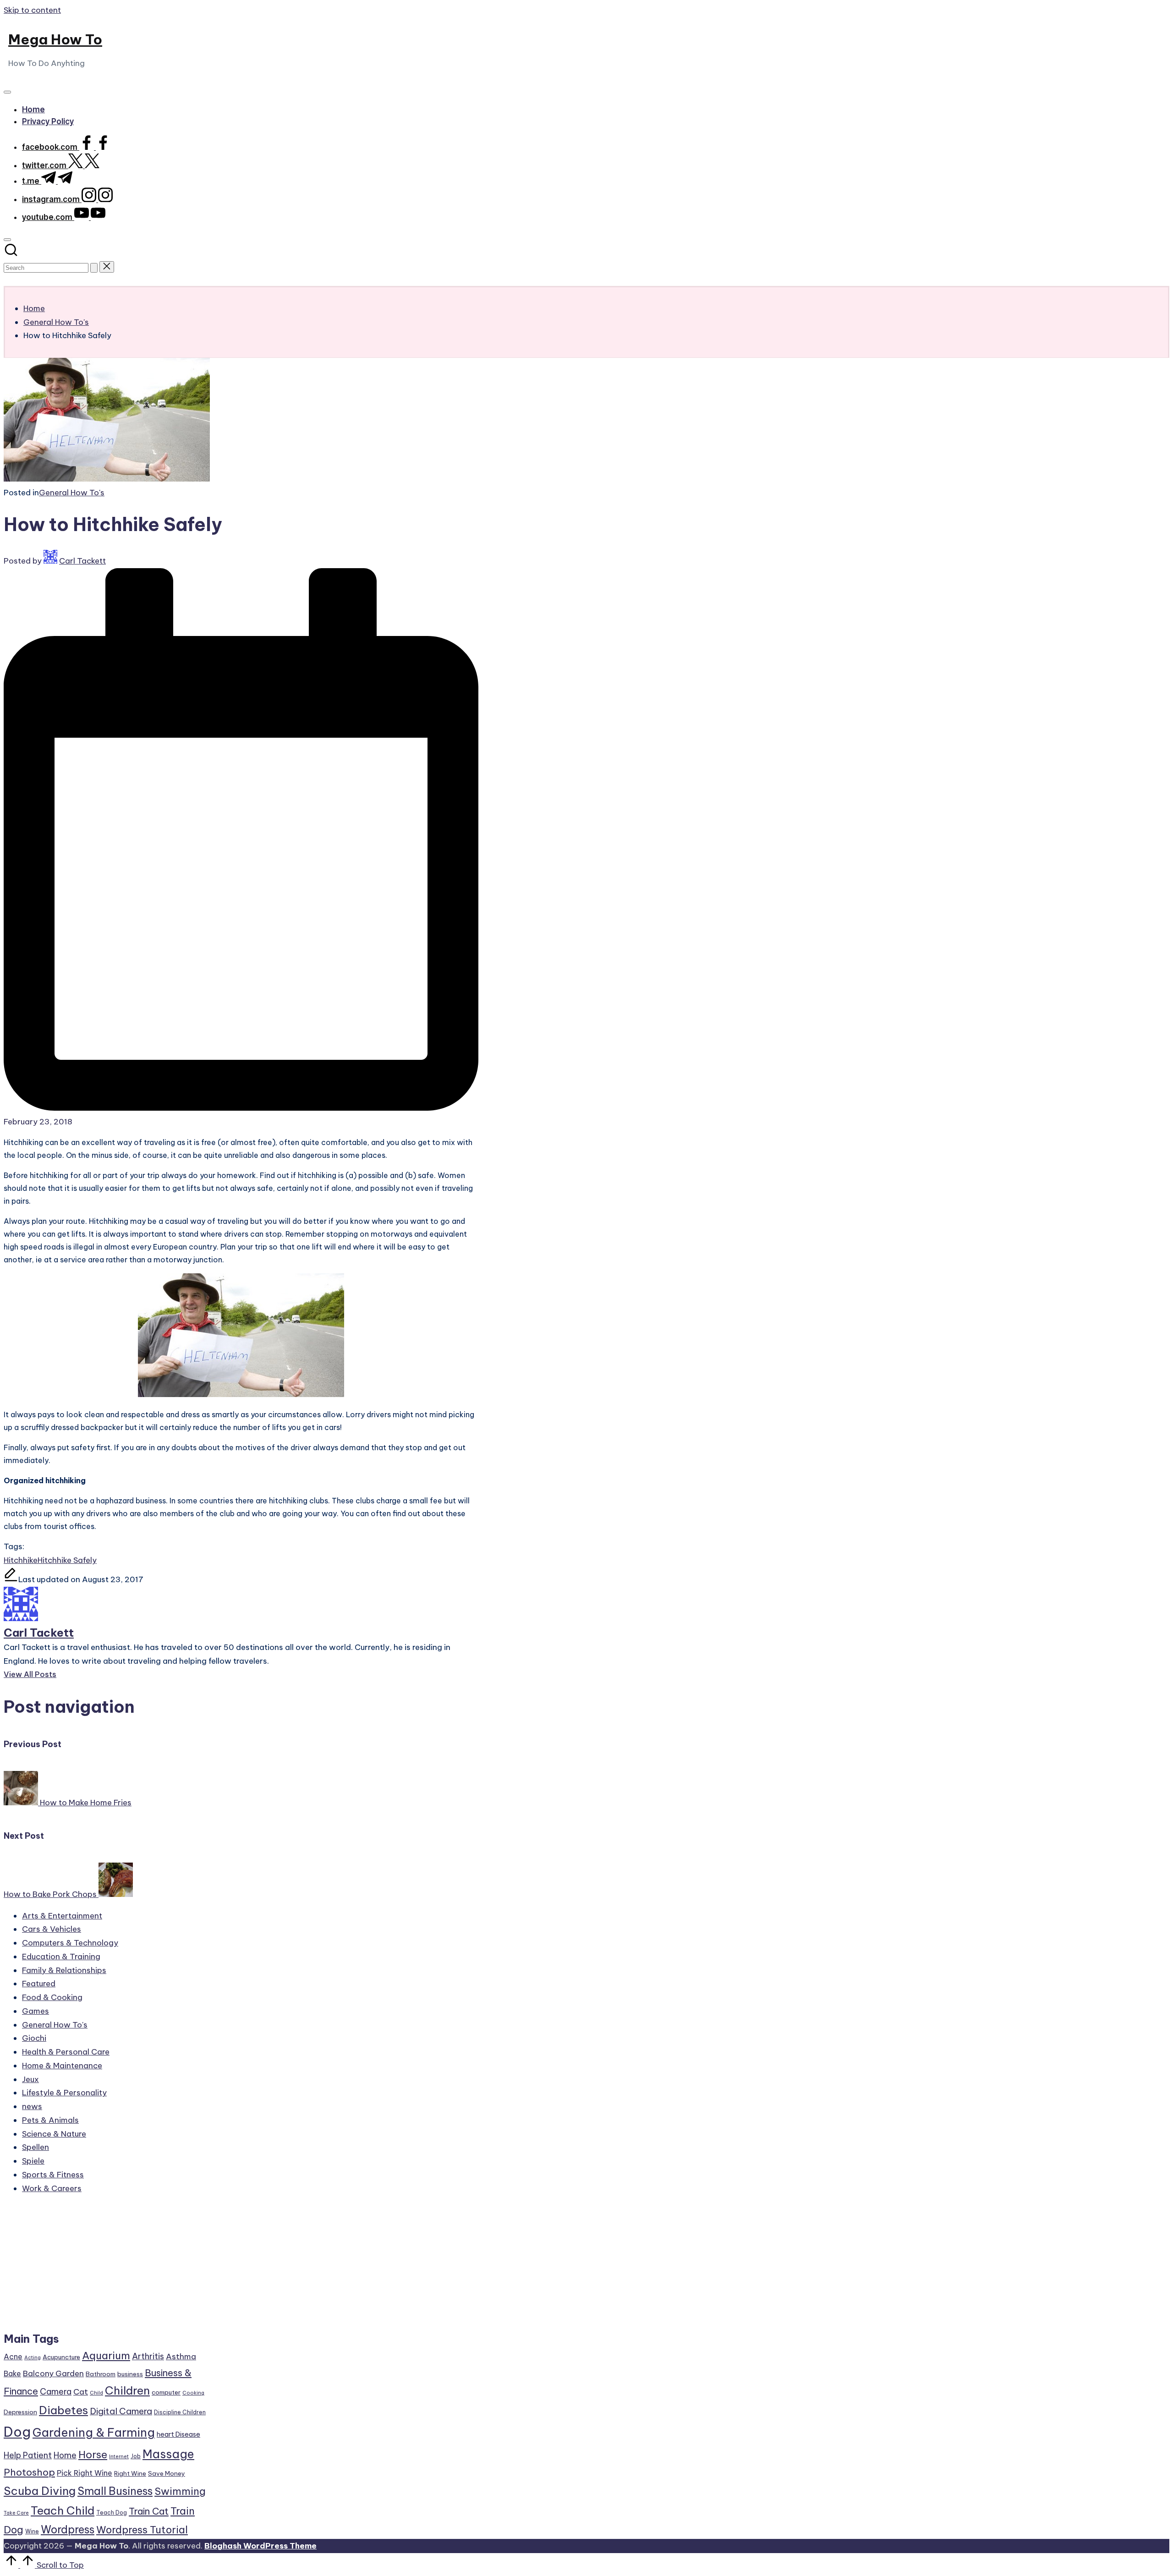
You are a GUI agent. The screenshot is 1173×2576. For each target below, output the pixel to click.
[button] (94, 268)
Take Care (16, 2513)
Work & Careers (52, 2188)
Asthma (181, 2357)
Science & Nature (54, 2134)
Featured (39, 1984)
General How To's (72, 493)
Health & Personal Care (66, 2052)
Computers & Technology (70, 1943)
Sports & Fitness (53, 2175)
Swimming (180, 2491)
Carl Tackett (39, 1633)
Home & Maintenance (62, 2066)
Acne (13, 2357)
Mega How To (55, 39)
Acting (33, 2357)
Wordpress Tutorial (142, 2530)
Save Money (167, 2473)
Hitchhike (21, 1560)
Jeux (30, 2079)
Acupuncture (61, 2357)
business (130, 2374)
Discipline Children (180, 2412)
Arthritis (148, 2356)
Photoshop (29, 2472)
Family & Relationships (64, 1970)
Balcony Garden (53, 2373)
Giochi (34, 2038)
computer (166, 2392)
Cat (81, 2392)
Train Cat (149, 2511)
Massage (168, 2454)
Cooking (193, 2393)
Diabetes (63, 2410)
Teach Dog (112, 2513)
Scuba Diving (40, 2491)
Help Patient (28, 2455)
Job (136, 2456)
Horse (93, 2455)
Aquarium (106, 2356)
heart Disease (178, 2434)
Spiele (33, 2161)
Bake (12, 2373)
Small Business (115, 2491)
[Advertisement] (105, 2267)
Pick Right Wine (85, 2473)
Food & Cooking (52, 1997)
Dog (17, 2432)
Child (96, 2393)
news (32, 2106)
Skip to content (32, 10)
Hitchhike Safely (67, 1560)
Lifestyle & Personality (64, 2093)
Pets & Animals (50, 2120)
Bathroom (101, 2374)
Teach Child (63, 2510)
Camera (56, 2392)
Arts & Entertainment (62, 1916)
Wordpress (68, 2529)
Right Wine (130, 2473)
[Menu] (7, 92)
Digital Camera (121, 2411)
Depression (20, 2412)
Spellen (36, 2147)
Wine (32, 2531)
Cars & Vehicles (52, 1929)
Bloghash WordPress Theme (260, 2546)
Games (36, 2011)
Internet (119, 2456)
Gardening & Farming (94, 2433)
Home (65, 2455)
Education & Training (61, 1957)
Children (127, 2390)
